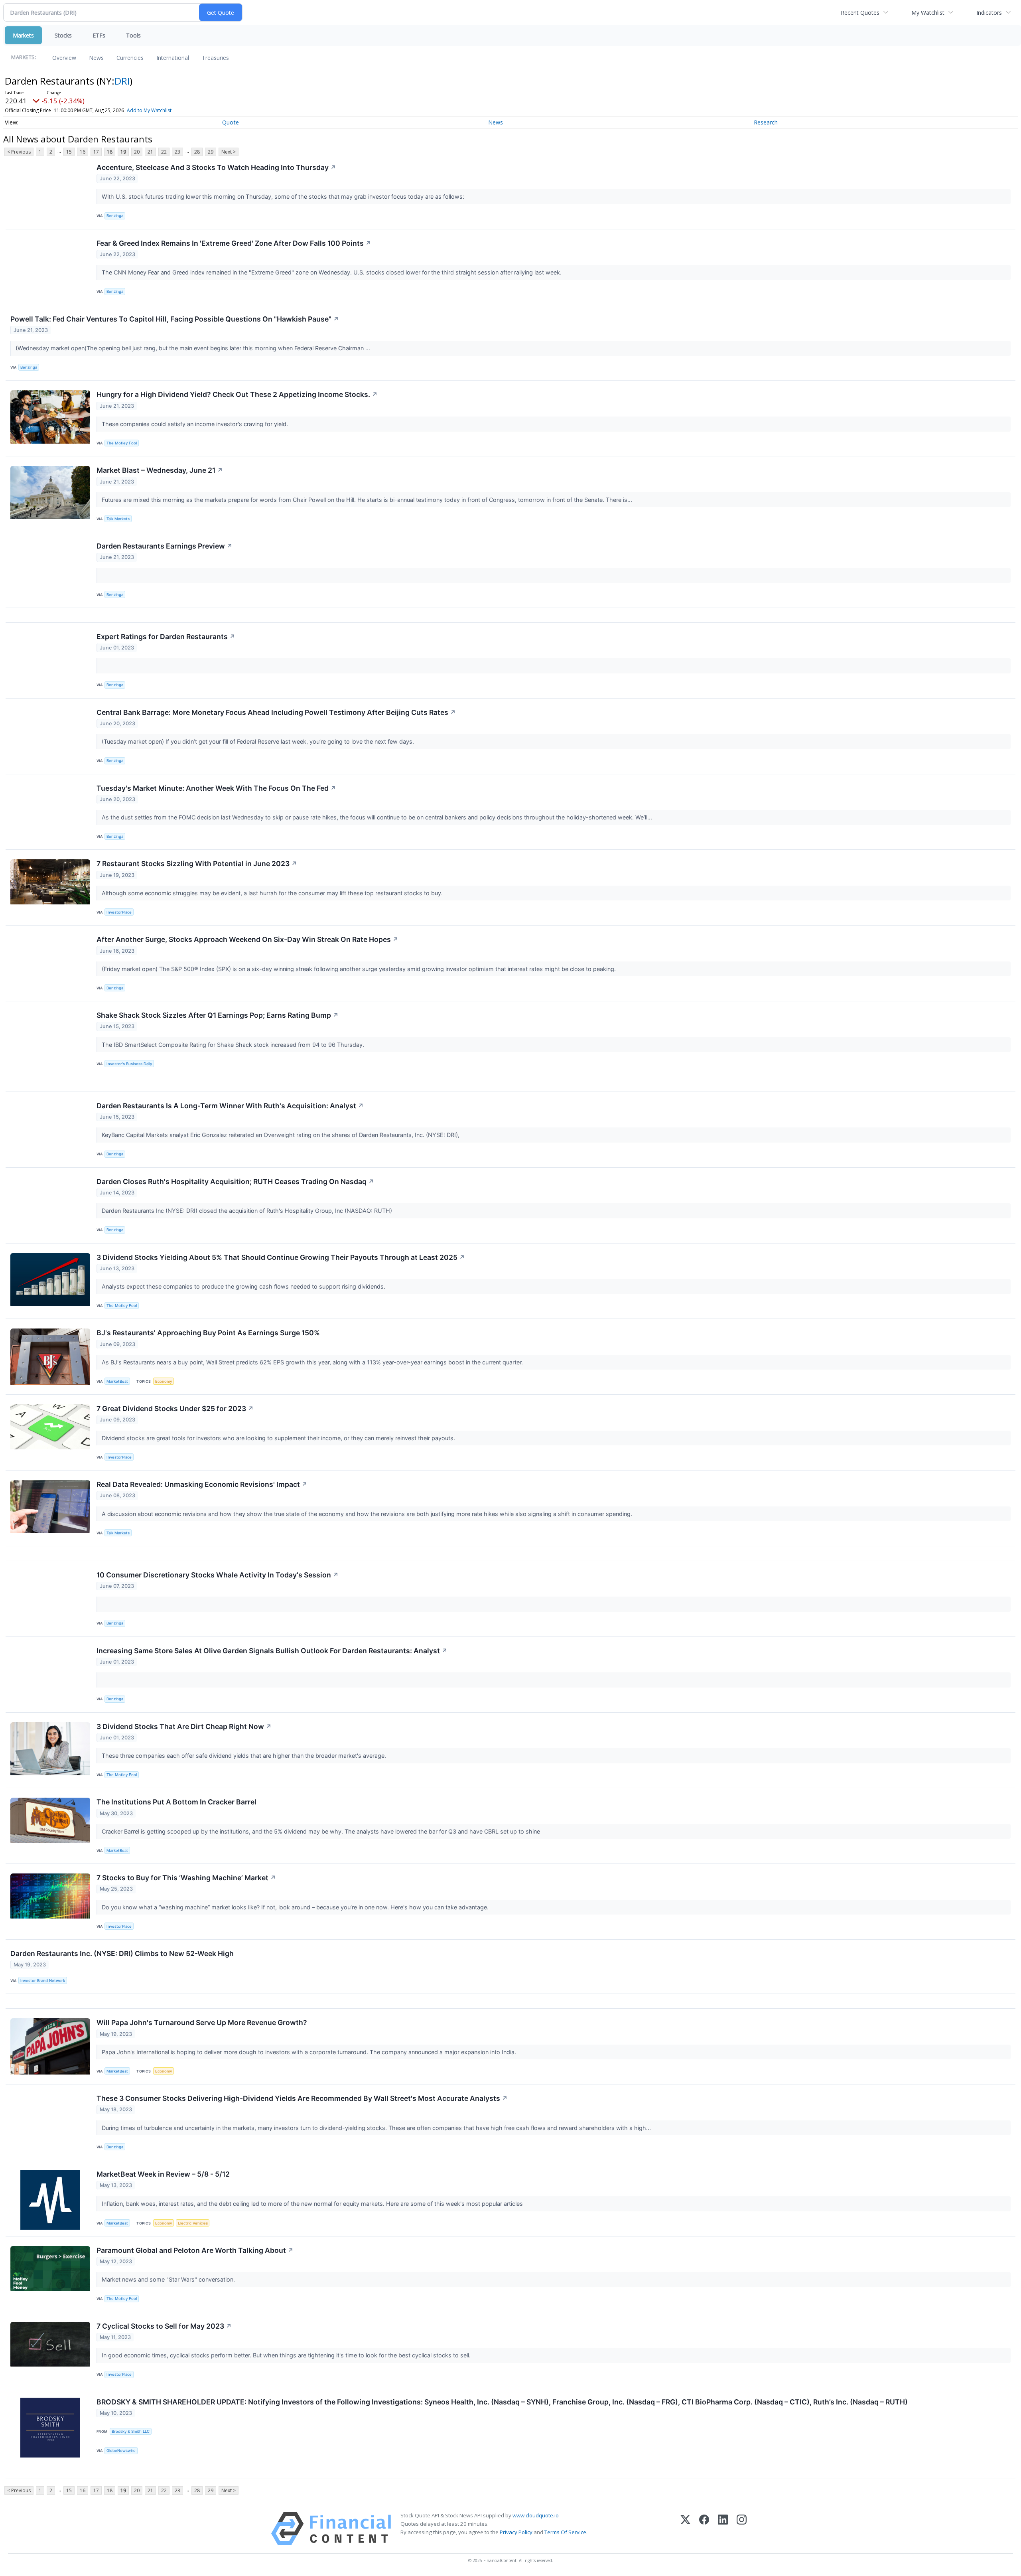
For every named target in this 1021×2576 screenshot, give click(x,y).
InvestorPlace (119, 912)
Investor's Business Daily (129, 1064)
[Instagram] (742, 2529)
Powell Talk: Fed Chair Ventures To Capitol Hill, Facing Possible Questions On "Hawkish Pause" (175, 319)
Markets (23, 35)
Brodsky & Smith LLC (131, 2431)
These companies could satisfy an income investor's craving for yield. (196, 424)
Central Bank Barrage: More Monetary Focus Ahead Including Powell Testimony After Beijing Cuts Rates (276, 712)
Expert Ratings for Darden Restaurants (166, 637)
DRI (122, 81)
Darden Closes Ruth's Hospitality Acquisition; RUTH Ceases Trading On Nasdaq (235, 1181)
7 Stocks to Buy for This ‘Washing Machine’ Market (186, 1878)
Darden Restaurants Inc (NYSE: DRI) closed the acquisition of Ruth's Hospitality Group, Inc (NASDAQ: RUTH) (248, 1211)
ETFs (99, 35)
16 (83, 152)
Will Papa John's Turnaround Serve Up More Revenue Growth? (202, 2022)
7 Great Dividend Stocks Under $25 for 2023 (175, 1408)
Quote (231, 122)
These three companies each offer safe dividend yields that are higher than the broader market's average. (245, 1756)
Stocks (63, 35)
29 (211, 152)
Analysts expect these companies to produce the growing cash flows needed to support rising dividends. (244, 1286)
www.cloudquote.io (536, 2515)
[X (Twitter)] (685, 2529)
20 (137, 152)
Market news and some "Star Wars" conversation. (169, 2279)
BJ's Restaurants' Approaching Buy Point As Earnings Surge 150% (208, 1333)
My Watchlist (928, 13)
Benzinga (115, 216)
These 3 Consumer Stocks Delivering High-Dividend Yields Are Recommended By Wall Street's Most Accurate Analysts (302, 2098)
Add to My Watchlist (149, 110)
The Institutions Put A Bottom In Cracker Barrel (176, 1802)
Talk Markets (118, 519)
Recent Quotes (860, 13)
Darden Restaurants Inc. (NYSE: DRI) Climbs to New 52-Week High (122, 1953)
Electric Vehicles (193, 2223)
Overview (64, 58)
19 (123, 152)
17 (96, 152)
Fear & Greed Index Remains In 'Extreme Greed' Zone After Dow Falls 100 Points (234, 243)
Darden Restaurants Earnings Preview (165, 546)
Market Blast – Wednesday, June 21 (160, 470)
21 (150, 152)
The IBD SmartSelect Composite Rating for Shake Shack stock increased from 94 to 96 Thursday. (234, 1045)
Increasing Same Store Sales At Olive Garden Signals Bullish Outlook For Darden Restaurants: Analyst (272, 1651)
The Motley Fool (122, 443)
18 (110, 152)
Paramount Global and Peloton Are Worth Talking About (195, 2250)
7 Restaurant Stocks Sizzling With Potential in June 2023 (197, 864)
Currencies (130, 58)
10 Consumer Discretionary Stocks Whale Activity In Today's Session (218, 1575)
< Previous (19, 152)
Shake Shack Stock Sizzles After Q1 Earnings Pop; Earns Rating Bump (218, 1015)
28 (197, 152)
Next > (229, 152)
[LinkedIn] (723, 2529)
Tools (133, 35)
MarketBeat (117, 1381)
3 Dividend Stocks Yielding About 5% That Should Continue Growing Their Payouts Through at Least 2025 (281, 1257)
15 (69, 152)
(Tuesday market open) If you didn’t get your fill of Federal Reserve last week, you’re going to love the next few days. (259, 741)
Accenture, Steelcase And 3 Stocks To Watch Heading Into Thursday (216, 167)
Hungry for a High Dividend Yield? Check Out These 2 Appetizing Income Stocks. (237, 394)
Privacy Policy (516, 2532)
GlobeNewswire (121, 2451)
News (96, 58)
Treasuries (215, 58)
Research (766, 122)
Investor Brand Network (43, 1981)
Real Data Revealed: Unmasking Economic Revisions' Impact (202, 1484)
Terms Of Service (565, 2532)
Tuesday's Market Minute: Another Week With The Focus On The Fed (216, 788)
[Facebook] (704, 2529)
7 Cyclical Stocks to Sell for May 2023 (164, 2326)
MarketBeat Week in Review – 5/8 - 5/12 (163, 2174)
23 (177, 152)
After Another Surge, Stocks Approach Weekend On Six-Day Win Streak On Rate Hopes (247, 939)
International (173, 58)
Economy (164, 1381)
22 (164, 152)
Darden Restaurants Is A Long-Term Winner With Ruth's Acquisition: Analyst (230, 1106)
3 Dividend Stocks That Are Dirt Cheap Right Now (184, 1726)
